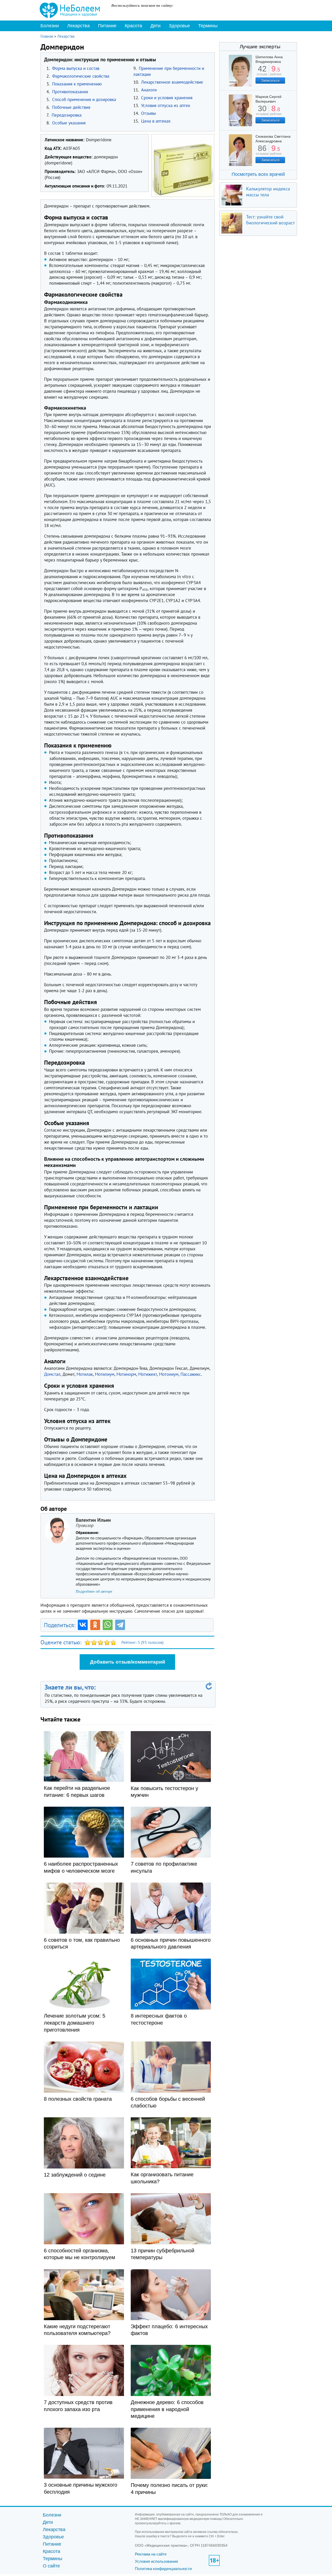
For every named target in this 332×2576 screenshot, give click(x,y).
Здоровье (179, 26)
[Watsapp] (108, 1625)
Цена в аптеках (156, 121)
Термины (208, 26)
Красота (133, 26)
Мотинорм (126, 1374)
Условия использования (156, 2561)
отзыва (262, 72)
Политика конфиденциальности (163, 2569)
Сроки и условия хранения (167, 98)
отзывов (262, 112)
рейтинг (276, 72)
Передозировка (67, 115)
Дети (155, 26)
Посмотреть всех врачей (258, 174)
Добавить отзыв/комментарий (128, 1662)
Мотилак (85, 1374)
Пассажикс (191, 1374)
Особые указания (69, 123)
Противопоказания (70, 92)
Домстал (52, 1374)
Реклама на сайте (151, 2554)
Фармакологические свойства (81, 76)
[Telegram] (120, 1625)
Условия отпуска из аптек (166, 105)
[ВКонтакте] (83, 1625)
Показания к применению (77, 84)
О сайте (51, 2566)
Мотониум (169, 1374)
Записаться (270, 80)
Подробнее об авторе (94, 1591)
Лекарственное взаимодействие (172, 82)
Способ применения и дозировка (84, 99)
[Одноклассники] (95, 1625)
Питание (107, 26)
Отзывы (148, 113)
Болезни (50, 26)
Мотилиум (105, 1374)
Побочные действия (71, 107)
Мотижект (148, 1374)
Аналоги (149, 90)
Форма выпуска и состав (76, 68)
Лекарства (78, 26)
